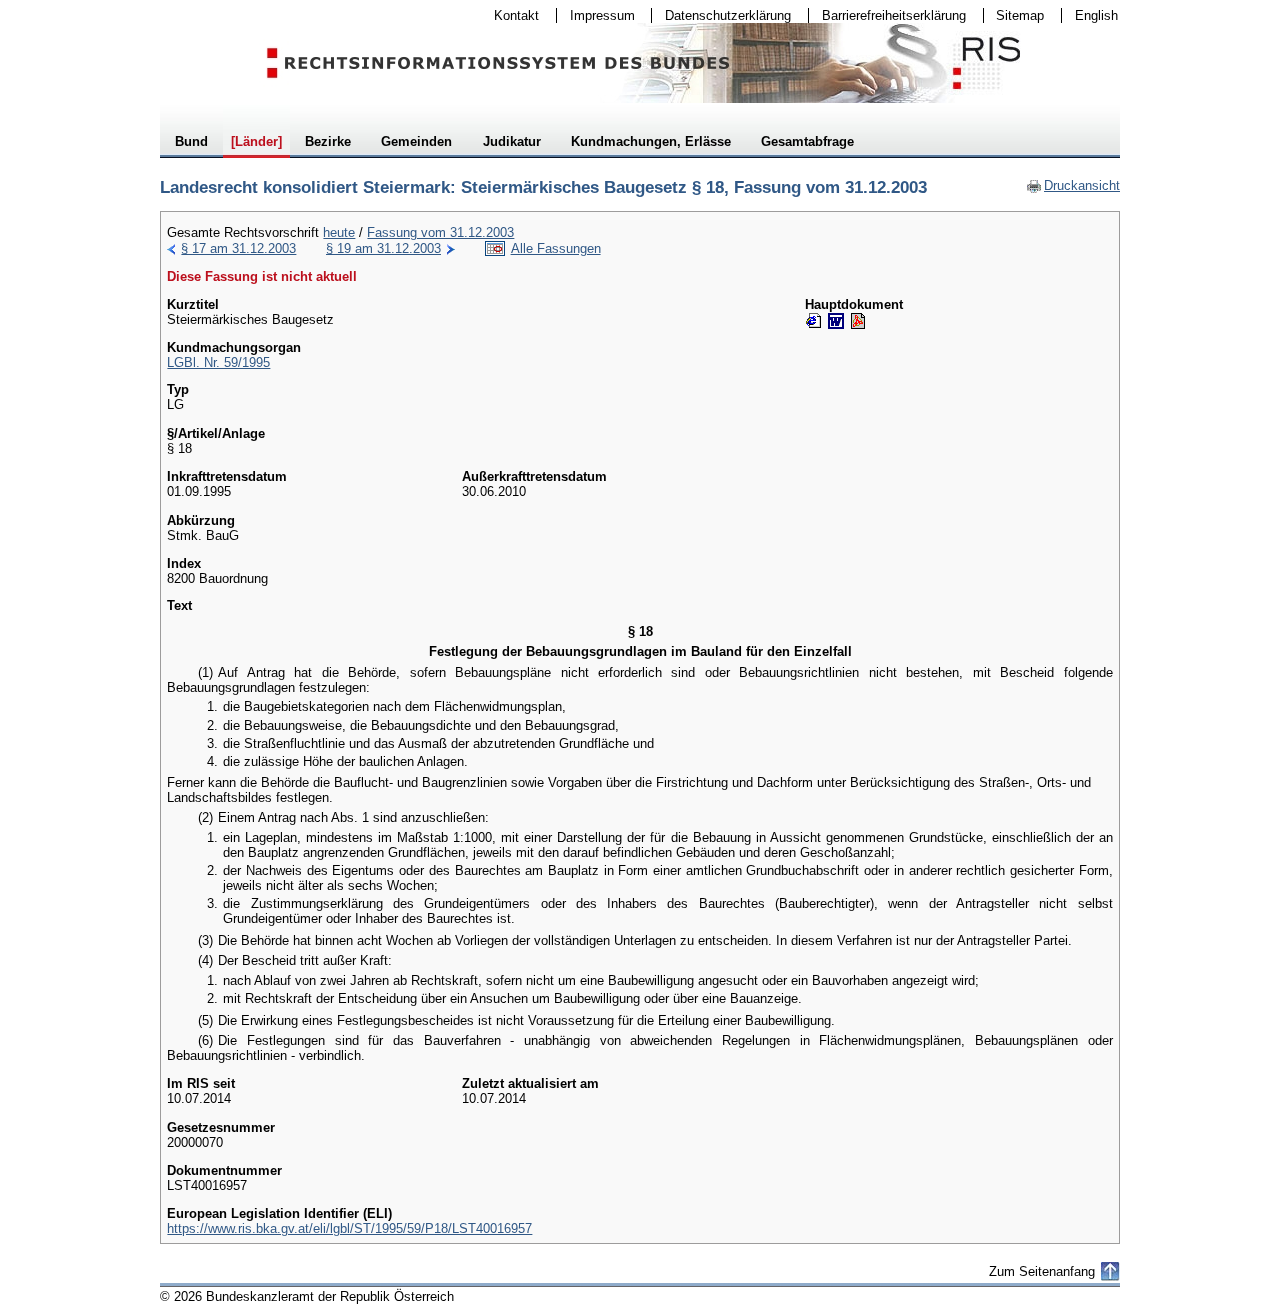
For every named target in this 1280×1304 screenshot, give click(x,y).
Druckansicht (1073, 185)
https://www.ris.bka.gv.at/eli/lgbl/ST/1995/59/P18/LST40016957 (349, 1228)
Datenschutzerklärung (721, 15)
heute (339, 232)
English (1096, 15)
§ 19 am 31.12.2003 (383, 248)
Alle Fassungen (556, 248)
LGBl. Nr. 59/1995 (218, 362)
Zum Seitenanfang (1042, 1271)
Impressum (596, 15)
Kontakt (510, 15)
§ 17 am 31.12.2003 (238, 248)
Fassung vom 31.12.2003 (440, 232)
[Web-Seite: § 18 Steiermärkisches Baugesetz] (814, 321)
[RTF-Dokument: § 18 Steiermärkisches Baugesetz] (836, 321)
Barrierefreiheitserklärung (887, 15)
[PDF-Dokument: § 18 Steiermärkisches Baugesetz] (858, 321)
